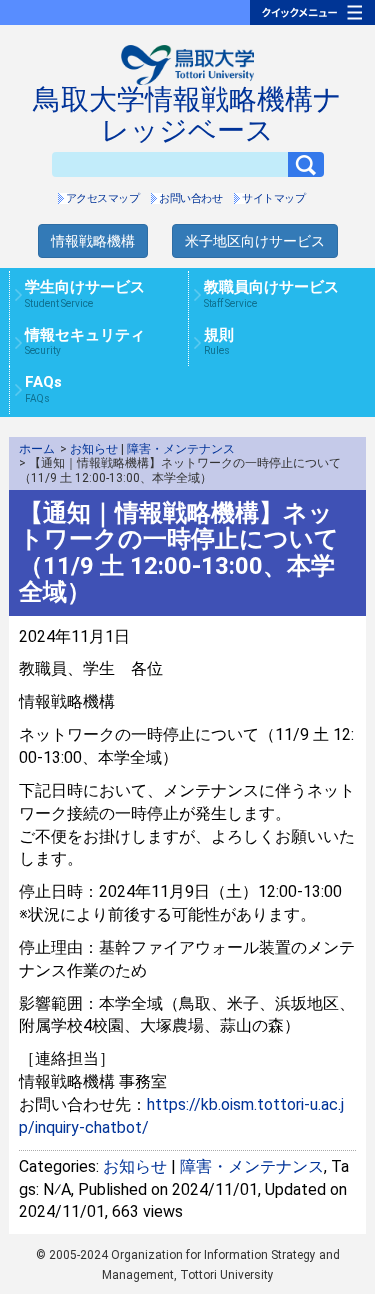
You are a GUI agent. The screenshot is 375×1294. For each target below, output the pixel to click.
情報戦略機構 (93, 241)
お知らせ (94, 449)
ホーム (37, 449)
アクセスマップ (103, 198)
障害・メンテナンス (181, 449)
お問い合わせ (190, 198)
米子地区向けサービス (255, 241)
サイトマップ (273, 198)
